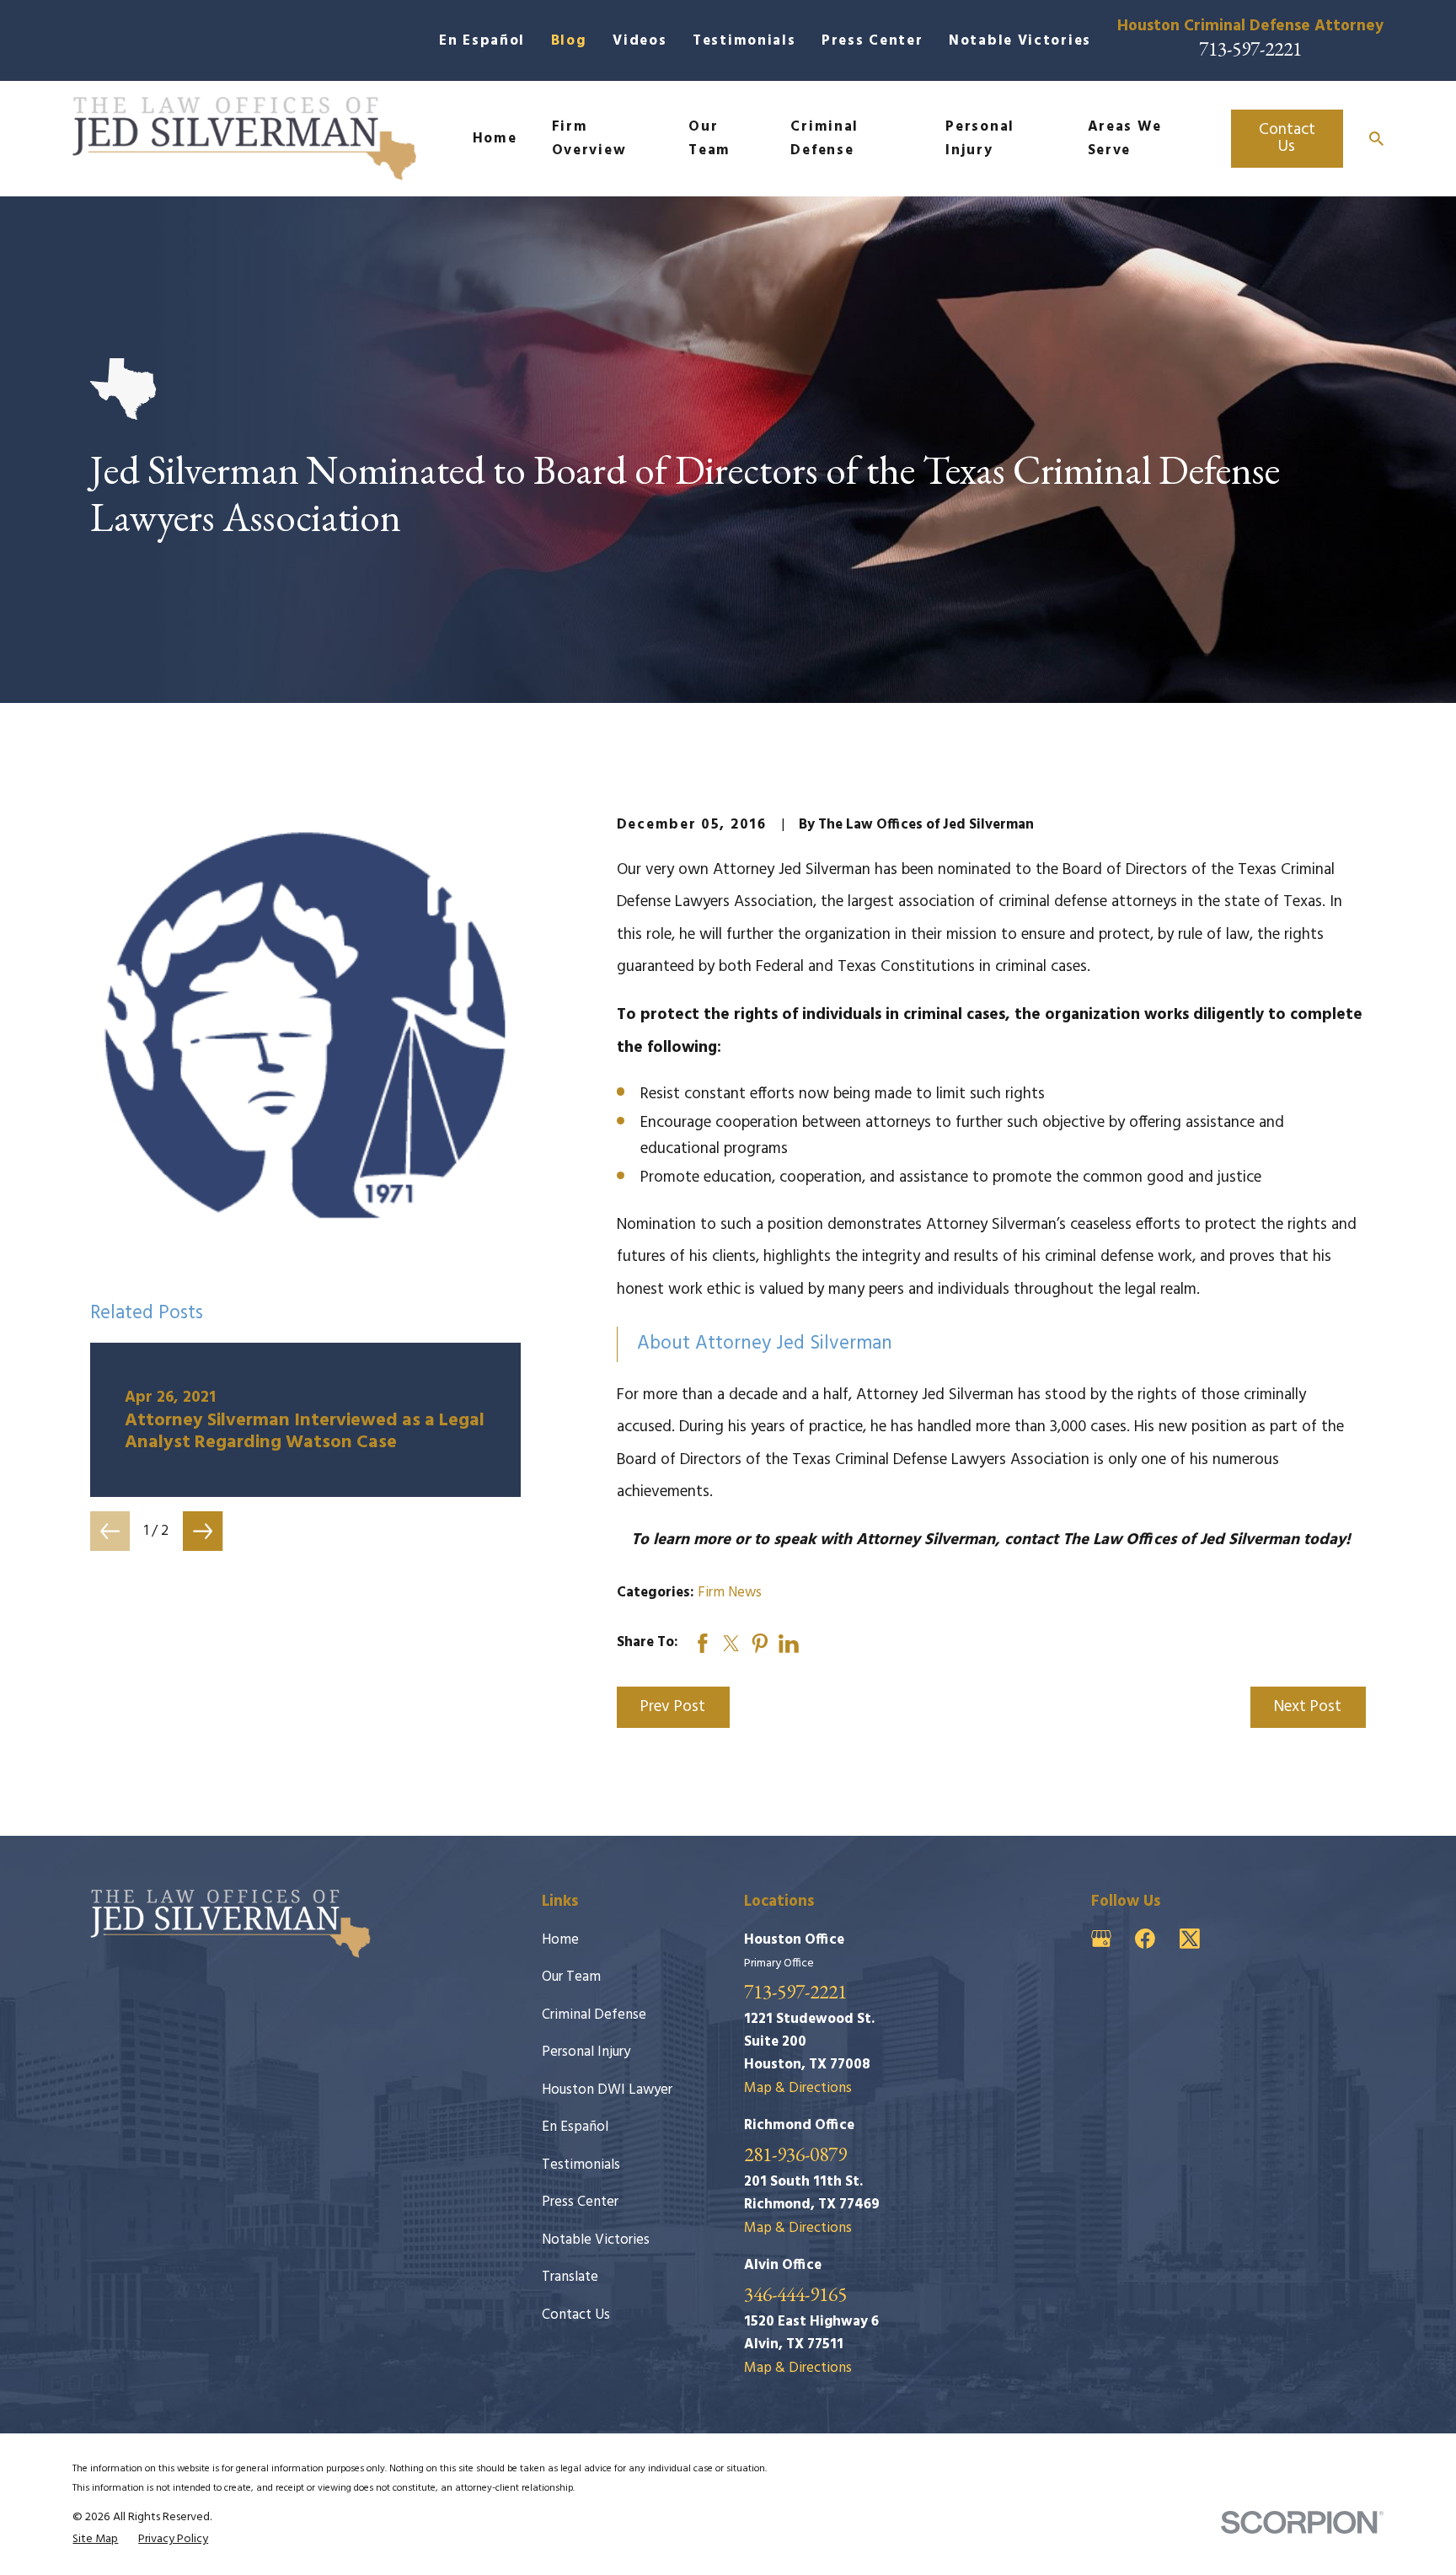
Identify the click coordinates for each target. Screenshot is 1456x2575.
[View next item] (203, 1531)
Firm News (730, 1593)
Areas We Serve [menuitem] (1125, 138)
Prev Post (673, 1707)
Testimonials (744, 41)
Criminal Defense (594, 2015)
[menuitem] (95, 2540)
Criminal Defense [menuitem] (824, 138)
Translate (570, 2277)
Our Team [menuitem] (709, 138)
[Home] (244, 139)
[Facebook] (1145, 1939)
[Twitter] (1190, 1939)
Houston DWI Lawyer (607, 2090)
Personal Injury (586, 2052)
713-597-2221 (1250, 48)
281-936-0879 (795, 2154)
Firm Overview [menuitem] (589, 138)
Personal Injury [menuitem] (980, 138)
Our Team (571, 1977)
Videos (640, 41)
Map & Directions (798, 2088)
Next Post (1308, 1707)
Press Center (872, 41)
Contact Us (1287, 138)
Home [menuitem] (495, 139)
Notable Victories (1020, 41)
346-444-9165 (795, 2294)
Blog (569, 41)
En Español (482, 41)
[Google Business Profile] (1101, 1939)
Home (560, 1940)
